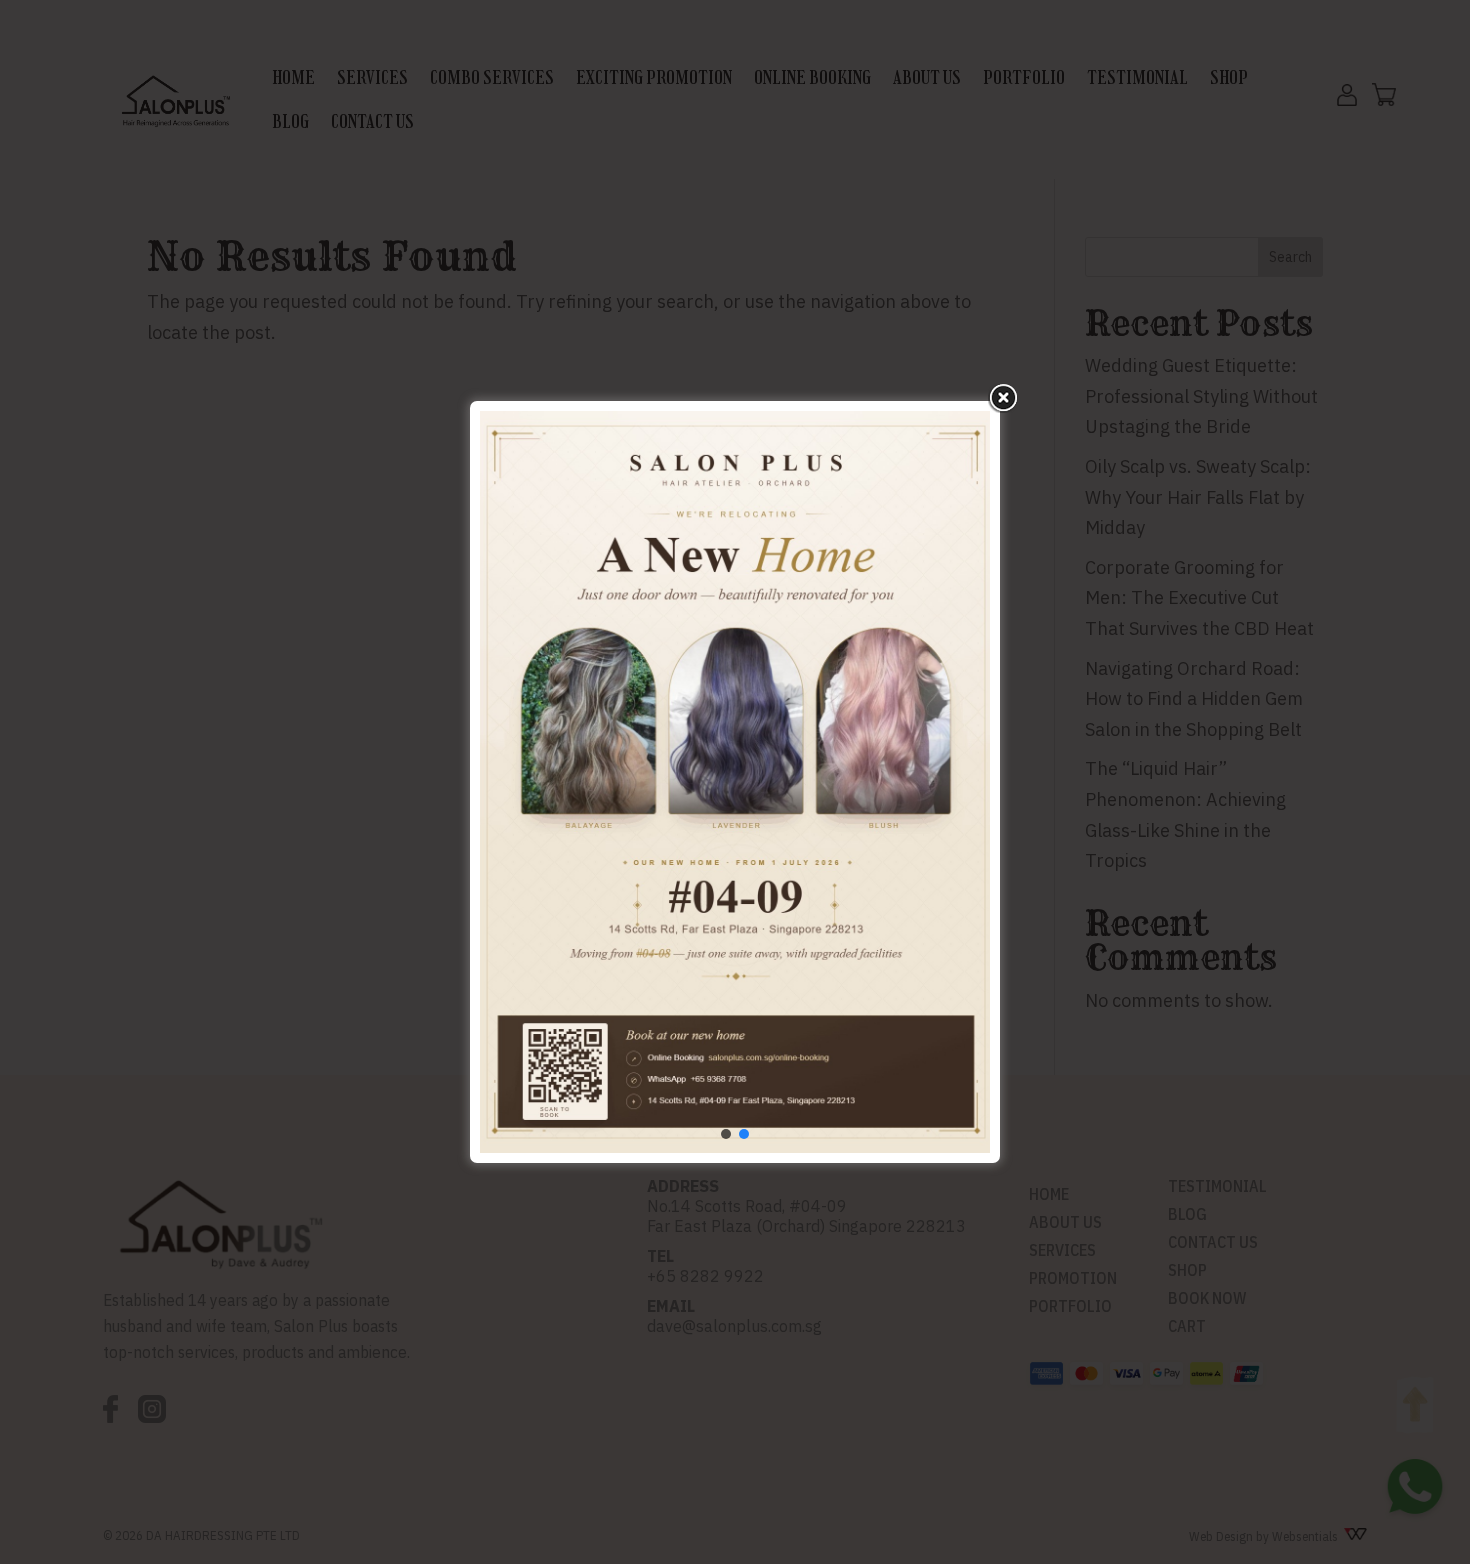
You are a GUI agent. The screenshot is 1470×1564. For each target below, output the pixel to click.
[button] (726, 1134)
